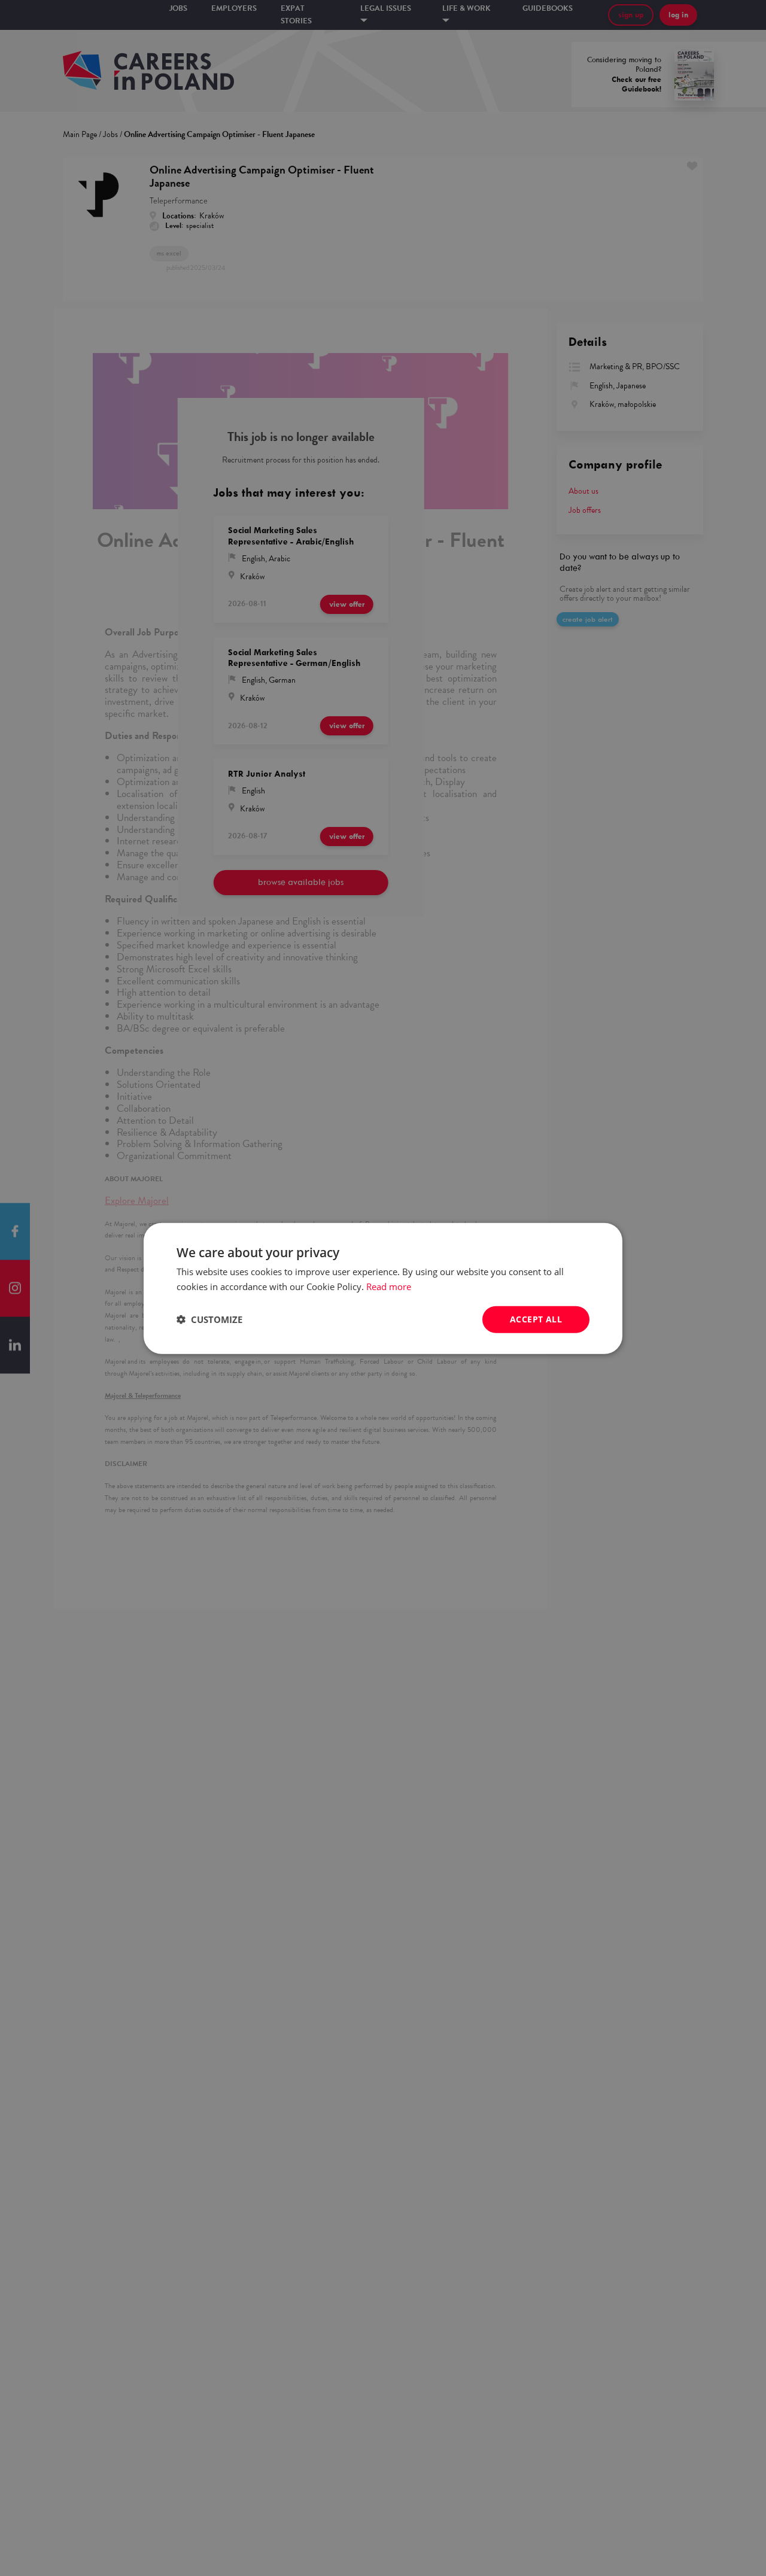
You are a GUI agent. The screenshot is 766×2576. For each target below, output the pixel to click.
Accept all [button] (536, 1319)
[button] (209, 1319)
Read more (389, 1286)
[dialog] (383, 1288)
